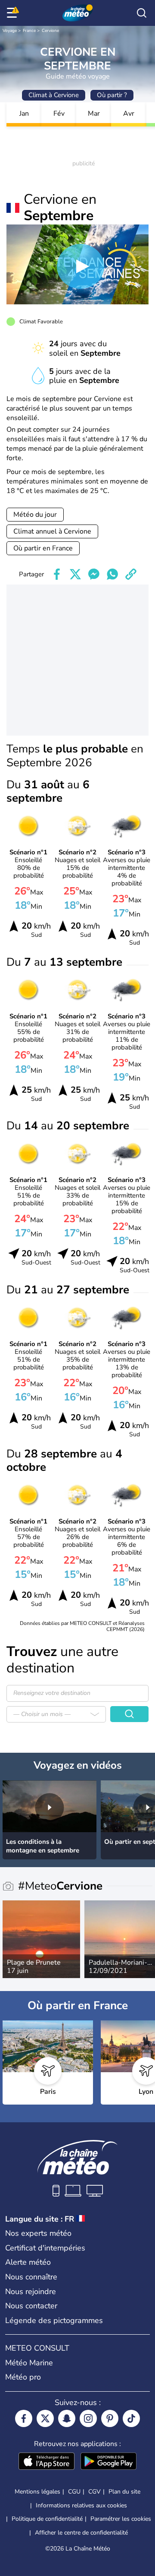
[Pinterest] (110, 2418)
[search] (142, 13)
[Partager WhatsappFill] (112, 574)
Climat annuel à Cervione (52, 531)
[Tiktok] (131, 2418)
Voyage (10, 31)
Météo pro (23, 2377)
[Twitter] (45, 2418)
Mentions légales (37, 2492)
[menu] (13, 13)
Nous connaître (31, 2277)
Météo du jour (35, 515)
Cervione (50, 31)
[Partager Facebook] (57, 574)
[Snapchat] (67, 2418)
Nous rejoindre (31, 2292)
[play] (81, 266)
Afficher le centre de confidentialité (81, 2533)
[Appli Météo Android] (108, 2462)
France (29, 31)
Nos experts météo (38, 2233)
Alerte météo (28, 2262)
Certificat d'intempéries (45, 2248)
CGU (74, 2492)
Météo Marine (29, 2363)
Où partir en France (43, 548)
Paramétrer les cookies (121, 2519)
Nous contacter (31, 2306)
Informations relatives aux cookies (81, 2505)
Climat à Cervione (54, 95)
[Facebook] (24, 2418)
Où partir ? (112, 95)
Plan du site (124, 2492)
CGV (95, 2492)
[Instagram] (88, 2418)
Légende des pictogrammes (54, 2320)
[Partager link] (131, 574)
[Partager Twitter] (75, 574)
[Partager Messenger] (94, 574)
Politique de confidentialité (47, 2519)
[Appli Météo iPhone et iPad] (46, 2462)
